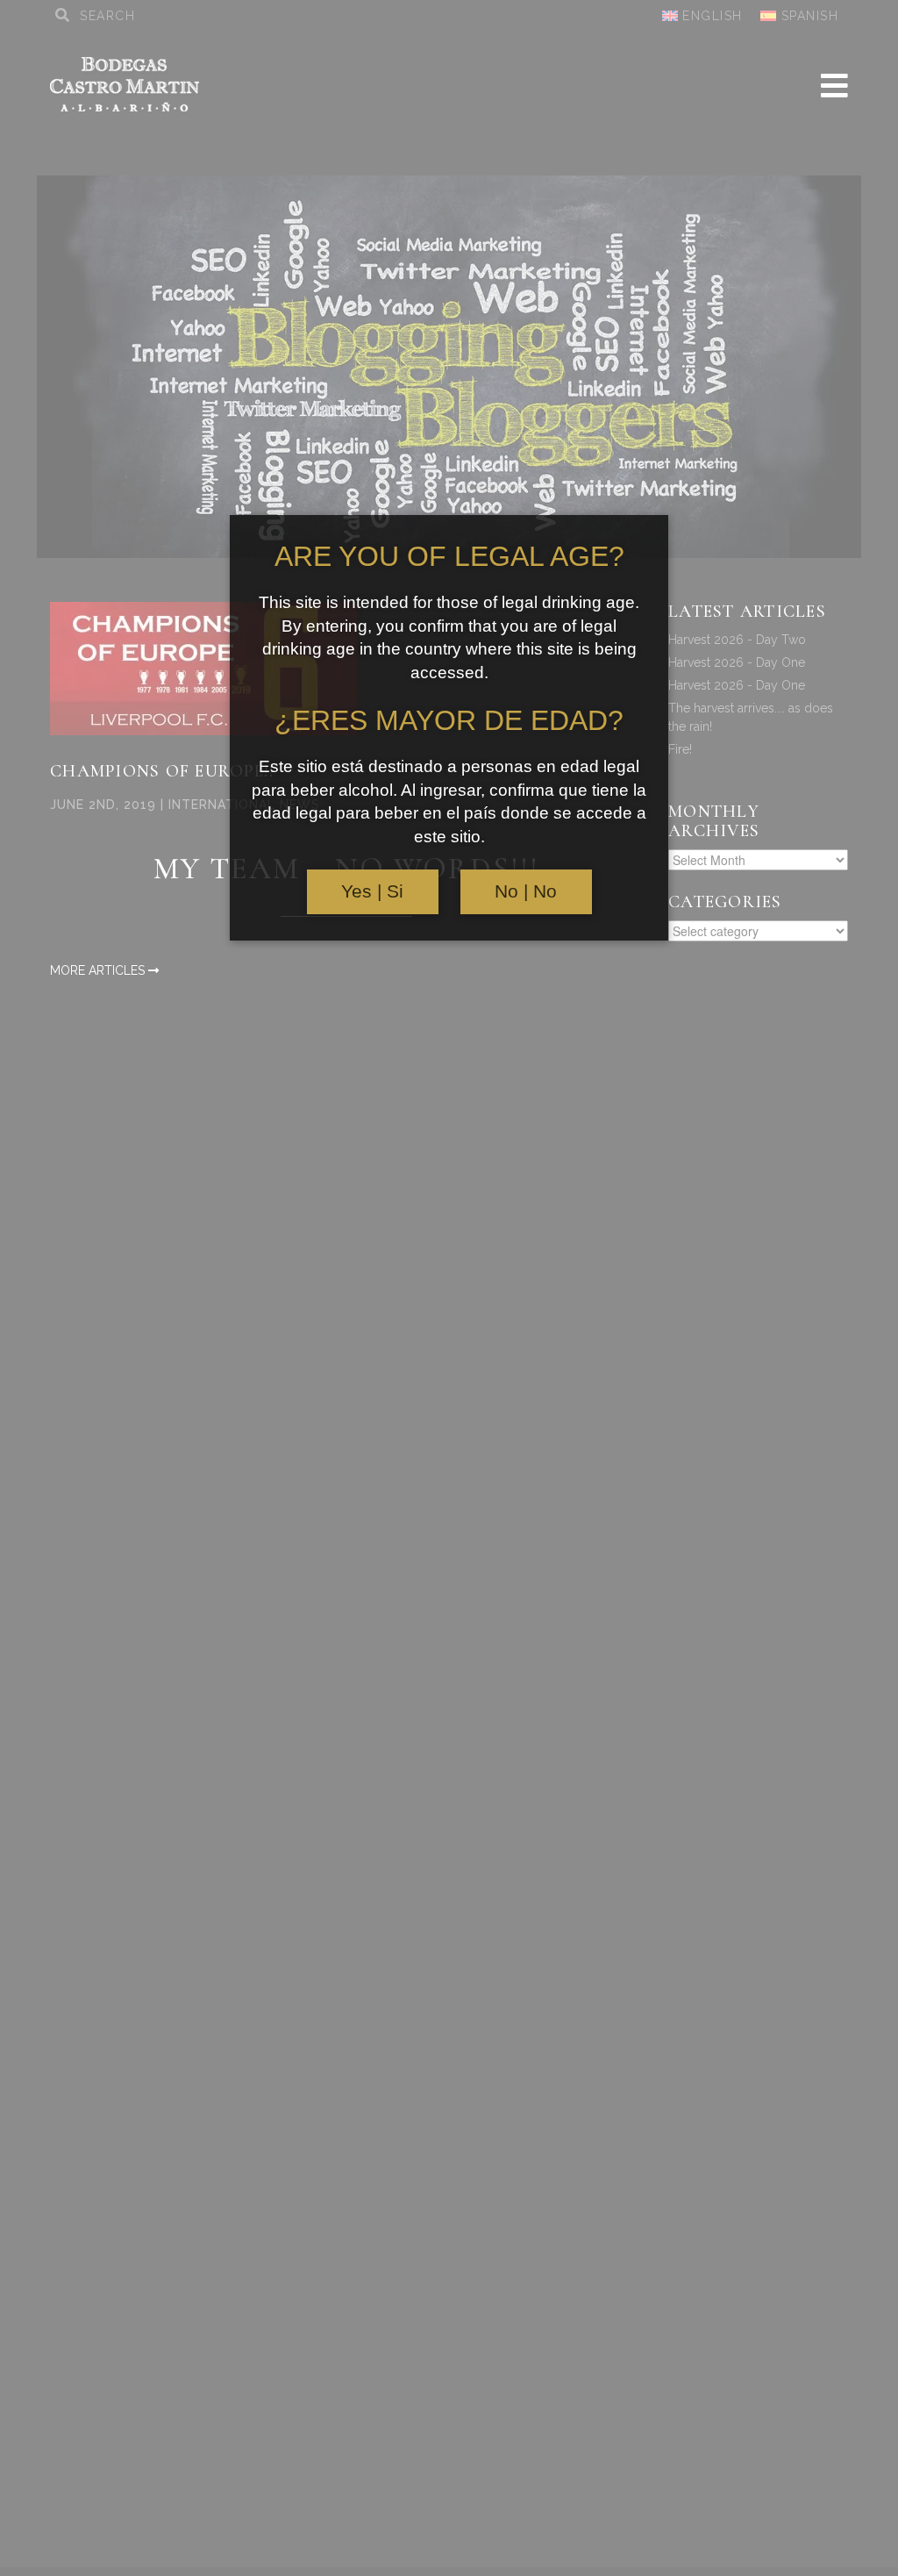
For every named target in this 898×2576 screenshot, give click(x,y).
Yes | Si (372, 891)
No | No (526, 891)
